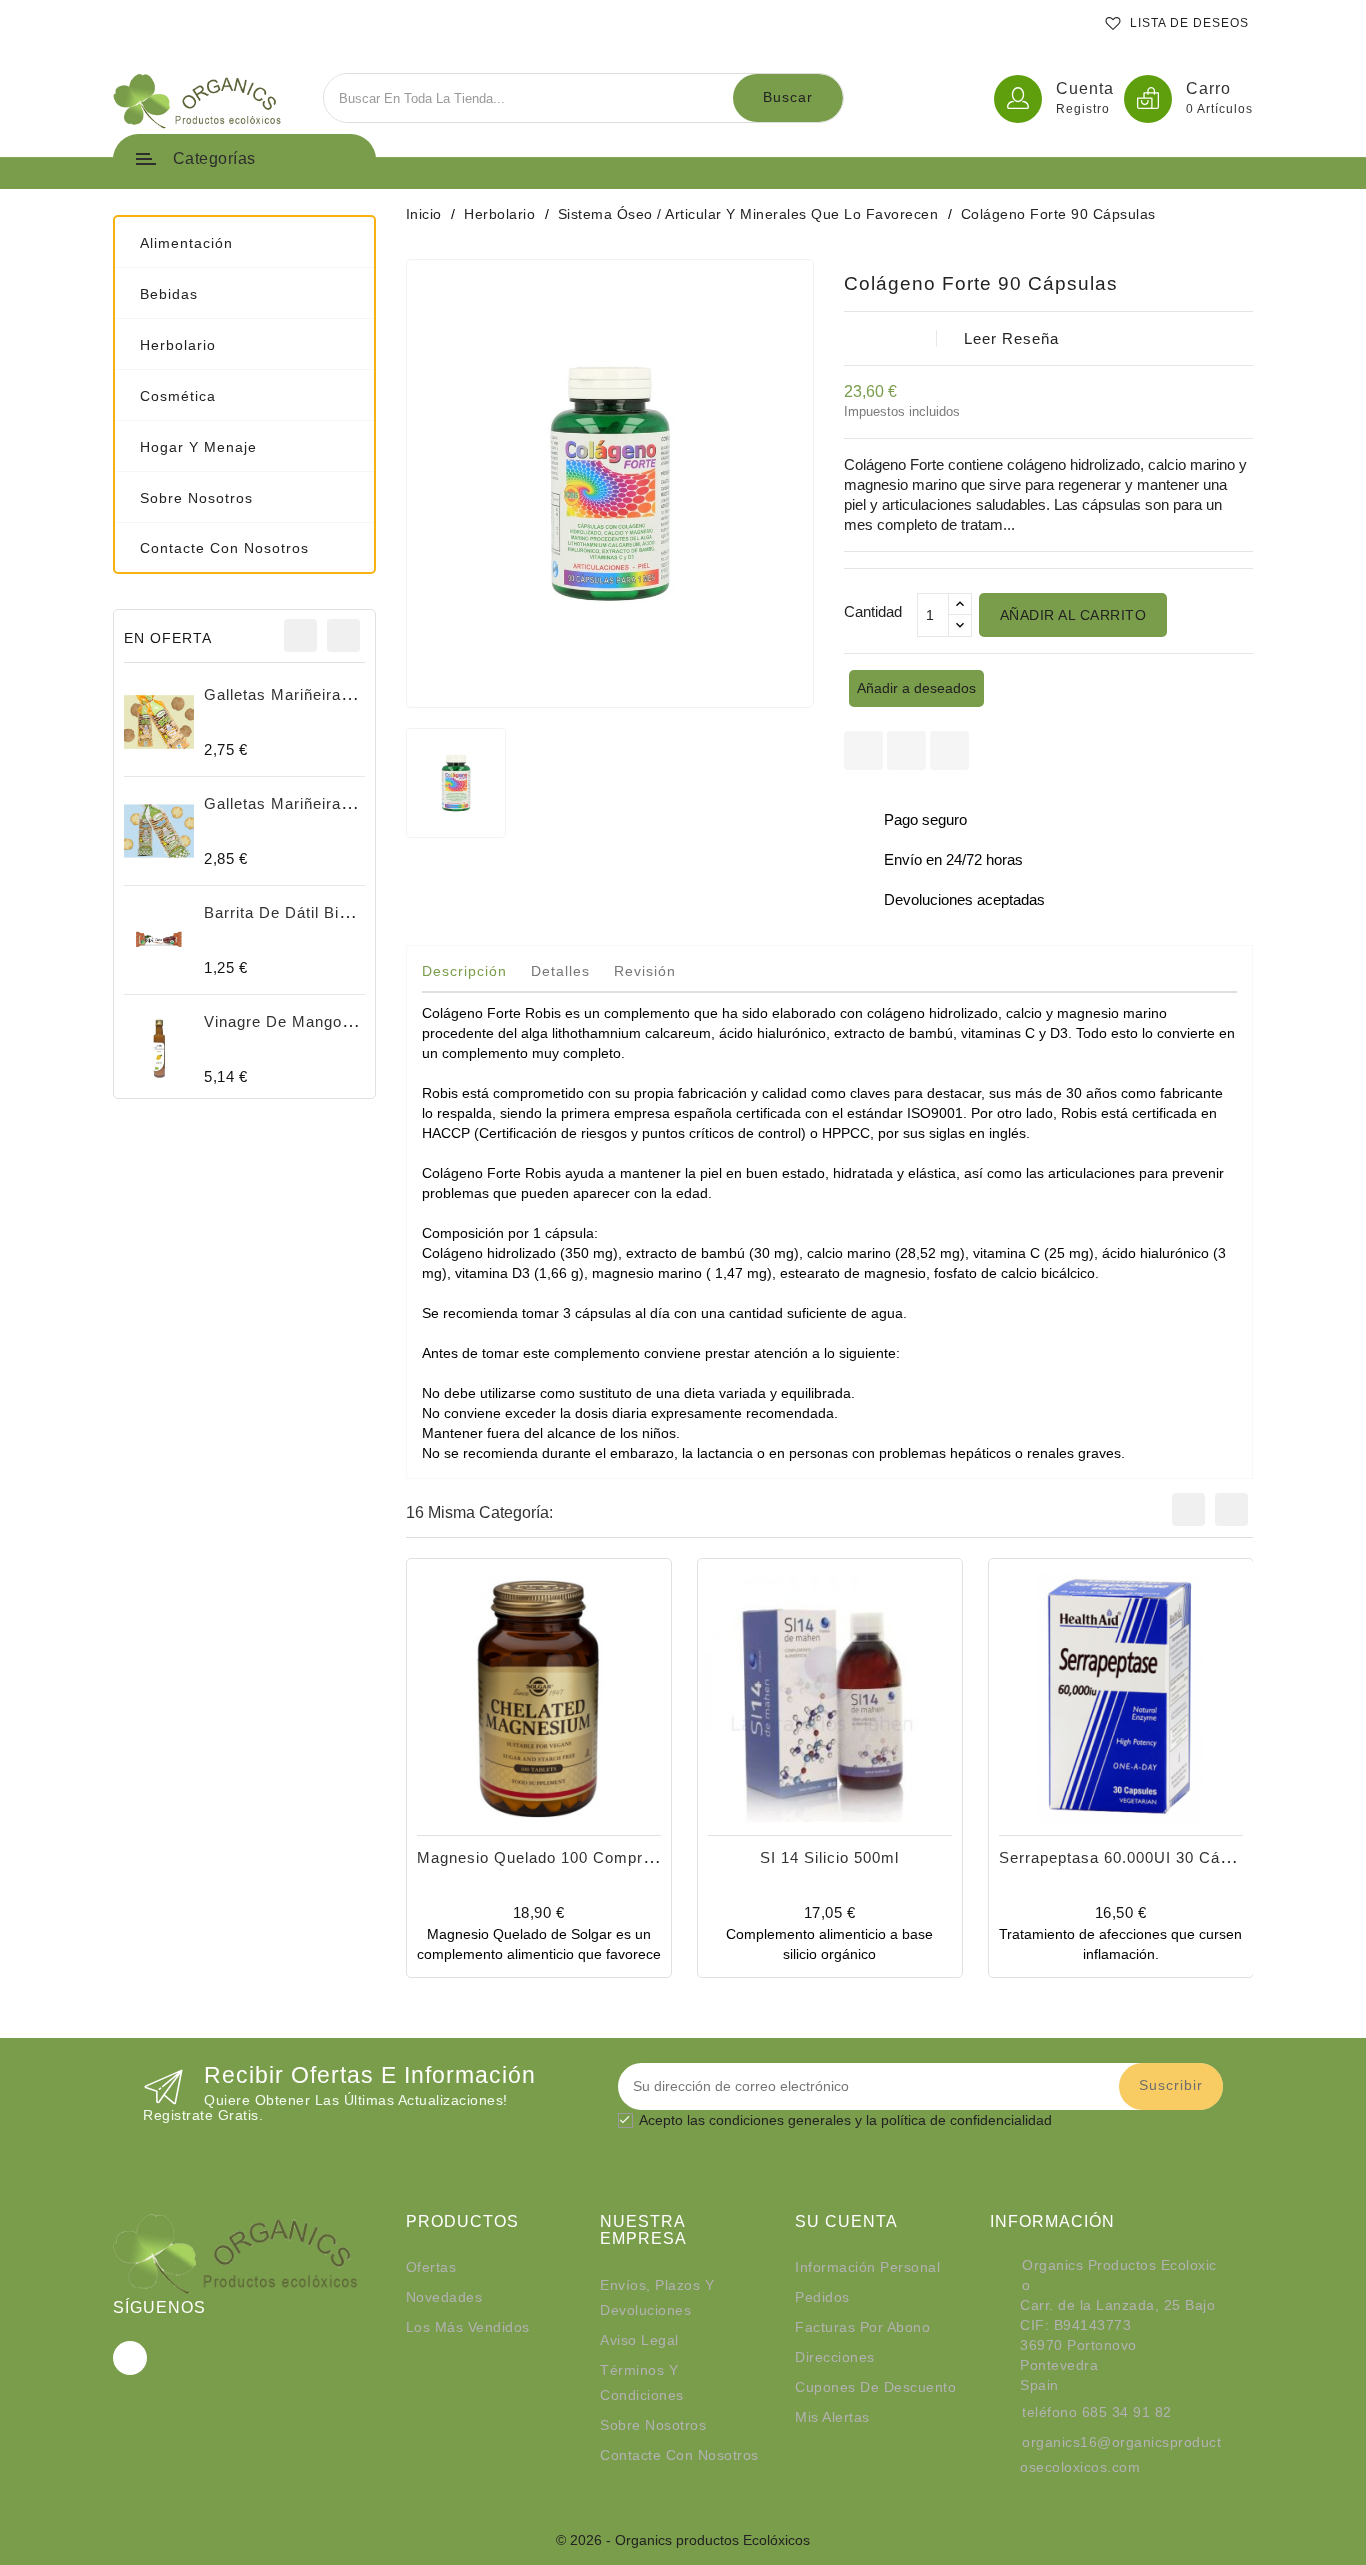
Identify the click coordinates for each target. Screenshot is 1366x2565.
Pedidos (822, 2297)
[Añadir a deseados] (517, 1752)
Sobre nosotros (653, 2425)
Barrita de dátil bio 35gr (295, 912)
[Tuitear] (906, 750)
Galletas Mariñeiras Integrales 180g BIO (354, 694)
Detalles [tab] (560, 971)
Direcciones (835, 2357)
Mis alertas (832, 2417)
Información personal (867, 2267)
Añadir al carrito (1073, 615)
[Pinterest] (949, 750)
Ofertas (431, 2267)
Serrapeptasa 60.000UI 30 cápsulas (1134, 1857)
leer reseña (1011, 338)
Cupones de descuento (875, 2387)
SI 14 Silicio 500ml (829, 1857)
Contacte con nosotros (679, 2455)
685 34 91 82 (1127, 2412)
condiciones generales (780, 2120)
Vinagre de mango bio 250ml (312, 1021)
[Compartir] (863, 750)
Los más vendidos (468, 2327)
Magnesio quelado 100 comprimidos (554, 1857)
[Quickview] (561, 1752)
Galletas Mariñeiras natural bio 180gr (344, 803)
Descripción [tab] (464, 971)
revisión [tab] (645, 971)
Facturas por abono (862, 2327)
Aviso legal (639, 2340)
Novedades (444, 2297)
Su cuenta (846, 2221)
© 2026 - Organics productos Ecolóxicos (683, 2540)
